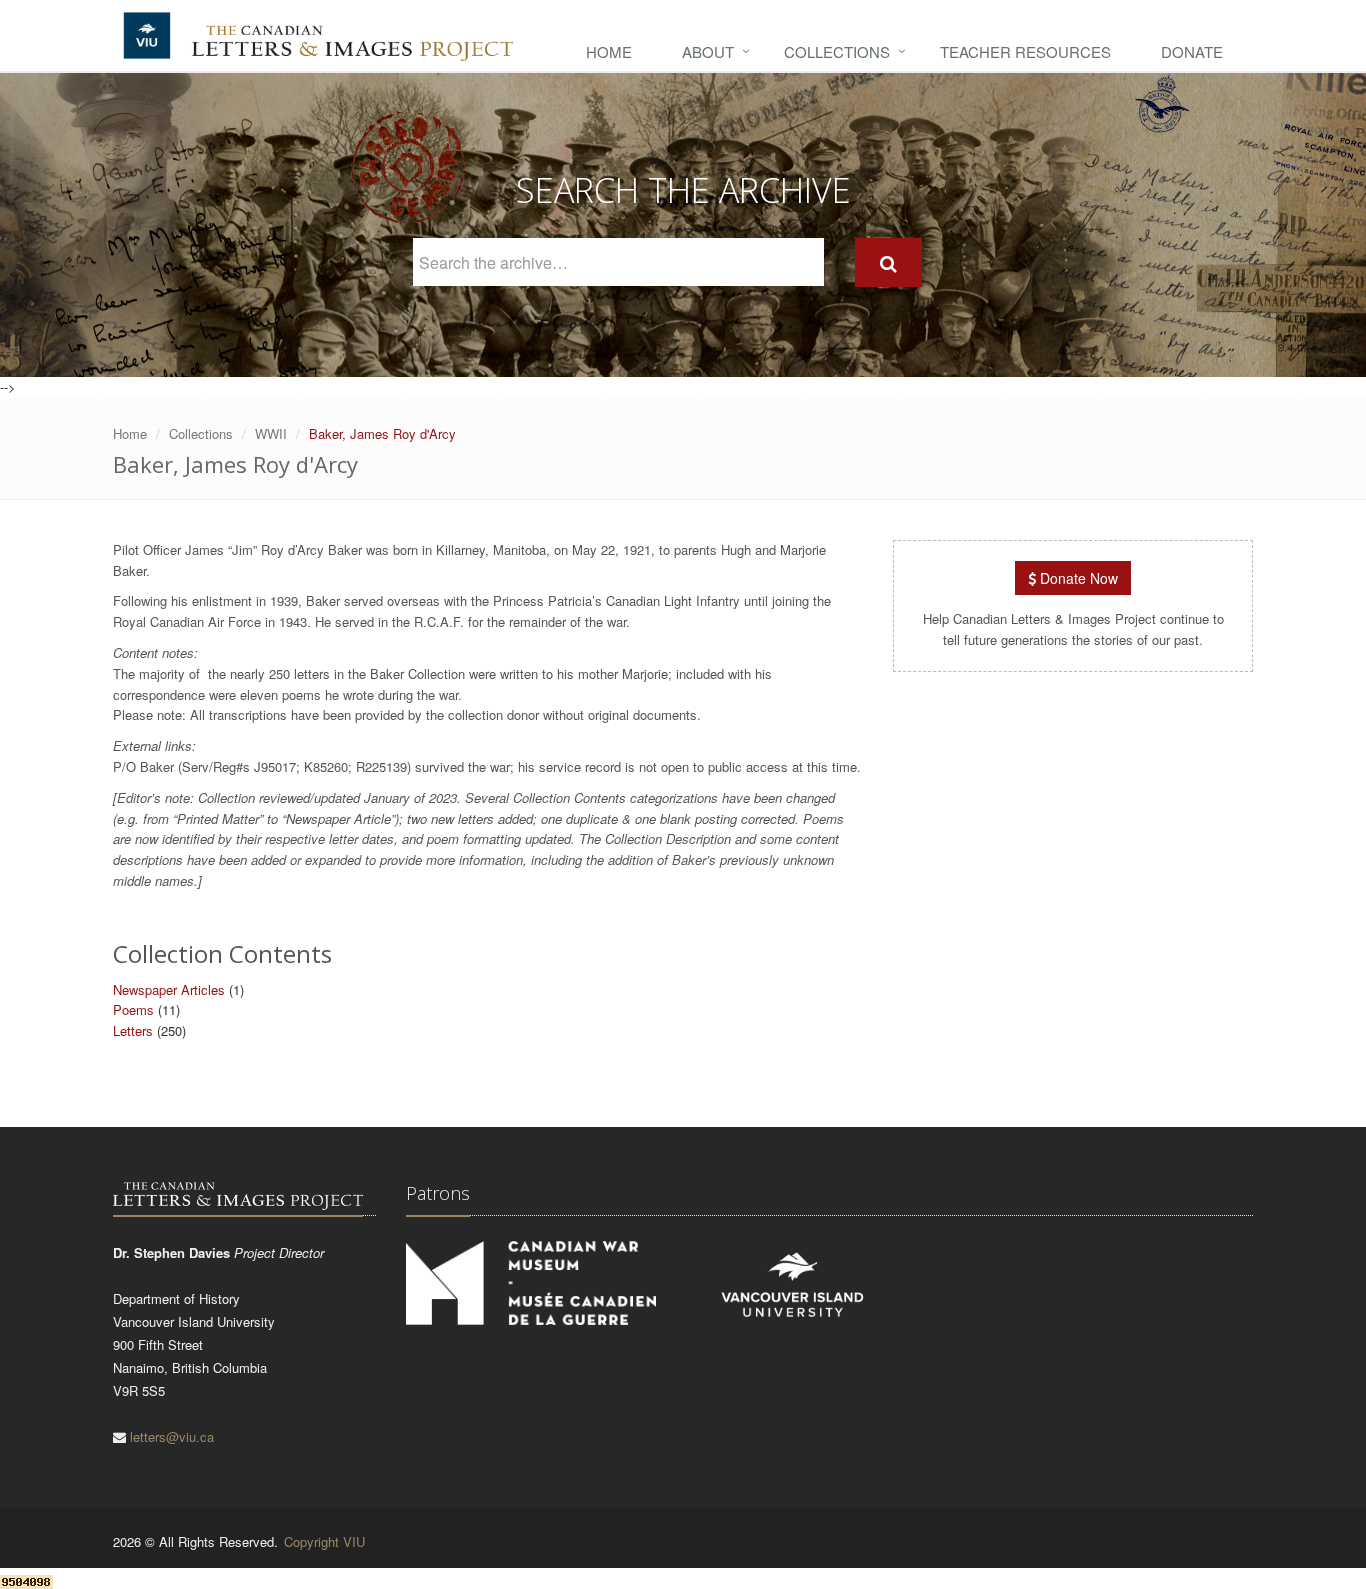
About (708, 51)
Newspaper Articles (169, 989)
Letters (133, 1030)
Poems (133, 1009)
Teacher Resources (1025, 51)
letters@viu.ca (172, 1436)
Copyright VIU (324, 1541)
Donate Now (1077, 578)
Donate (1192, 51)
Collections (837, 51)
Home (609, 51)
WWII (271, 433)
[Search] (888, 262)
